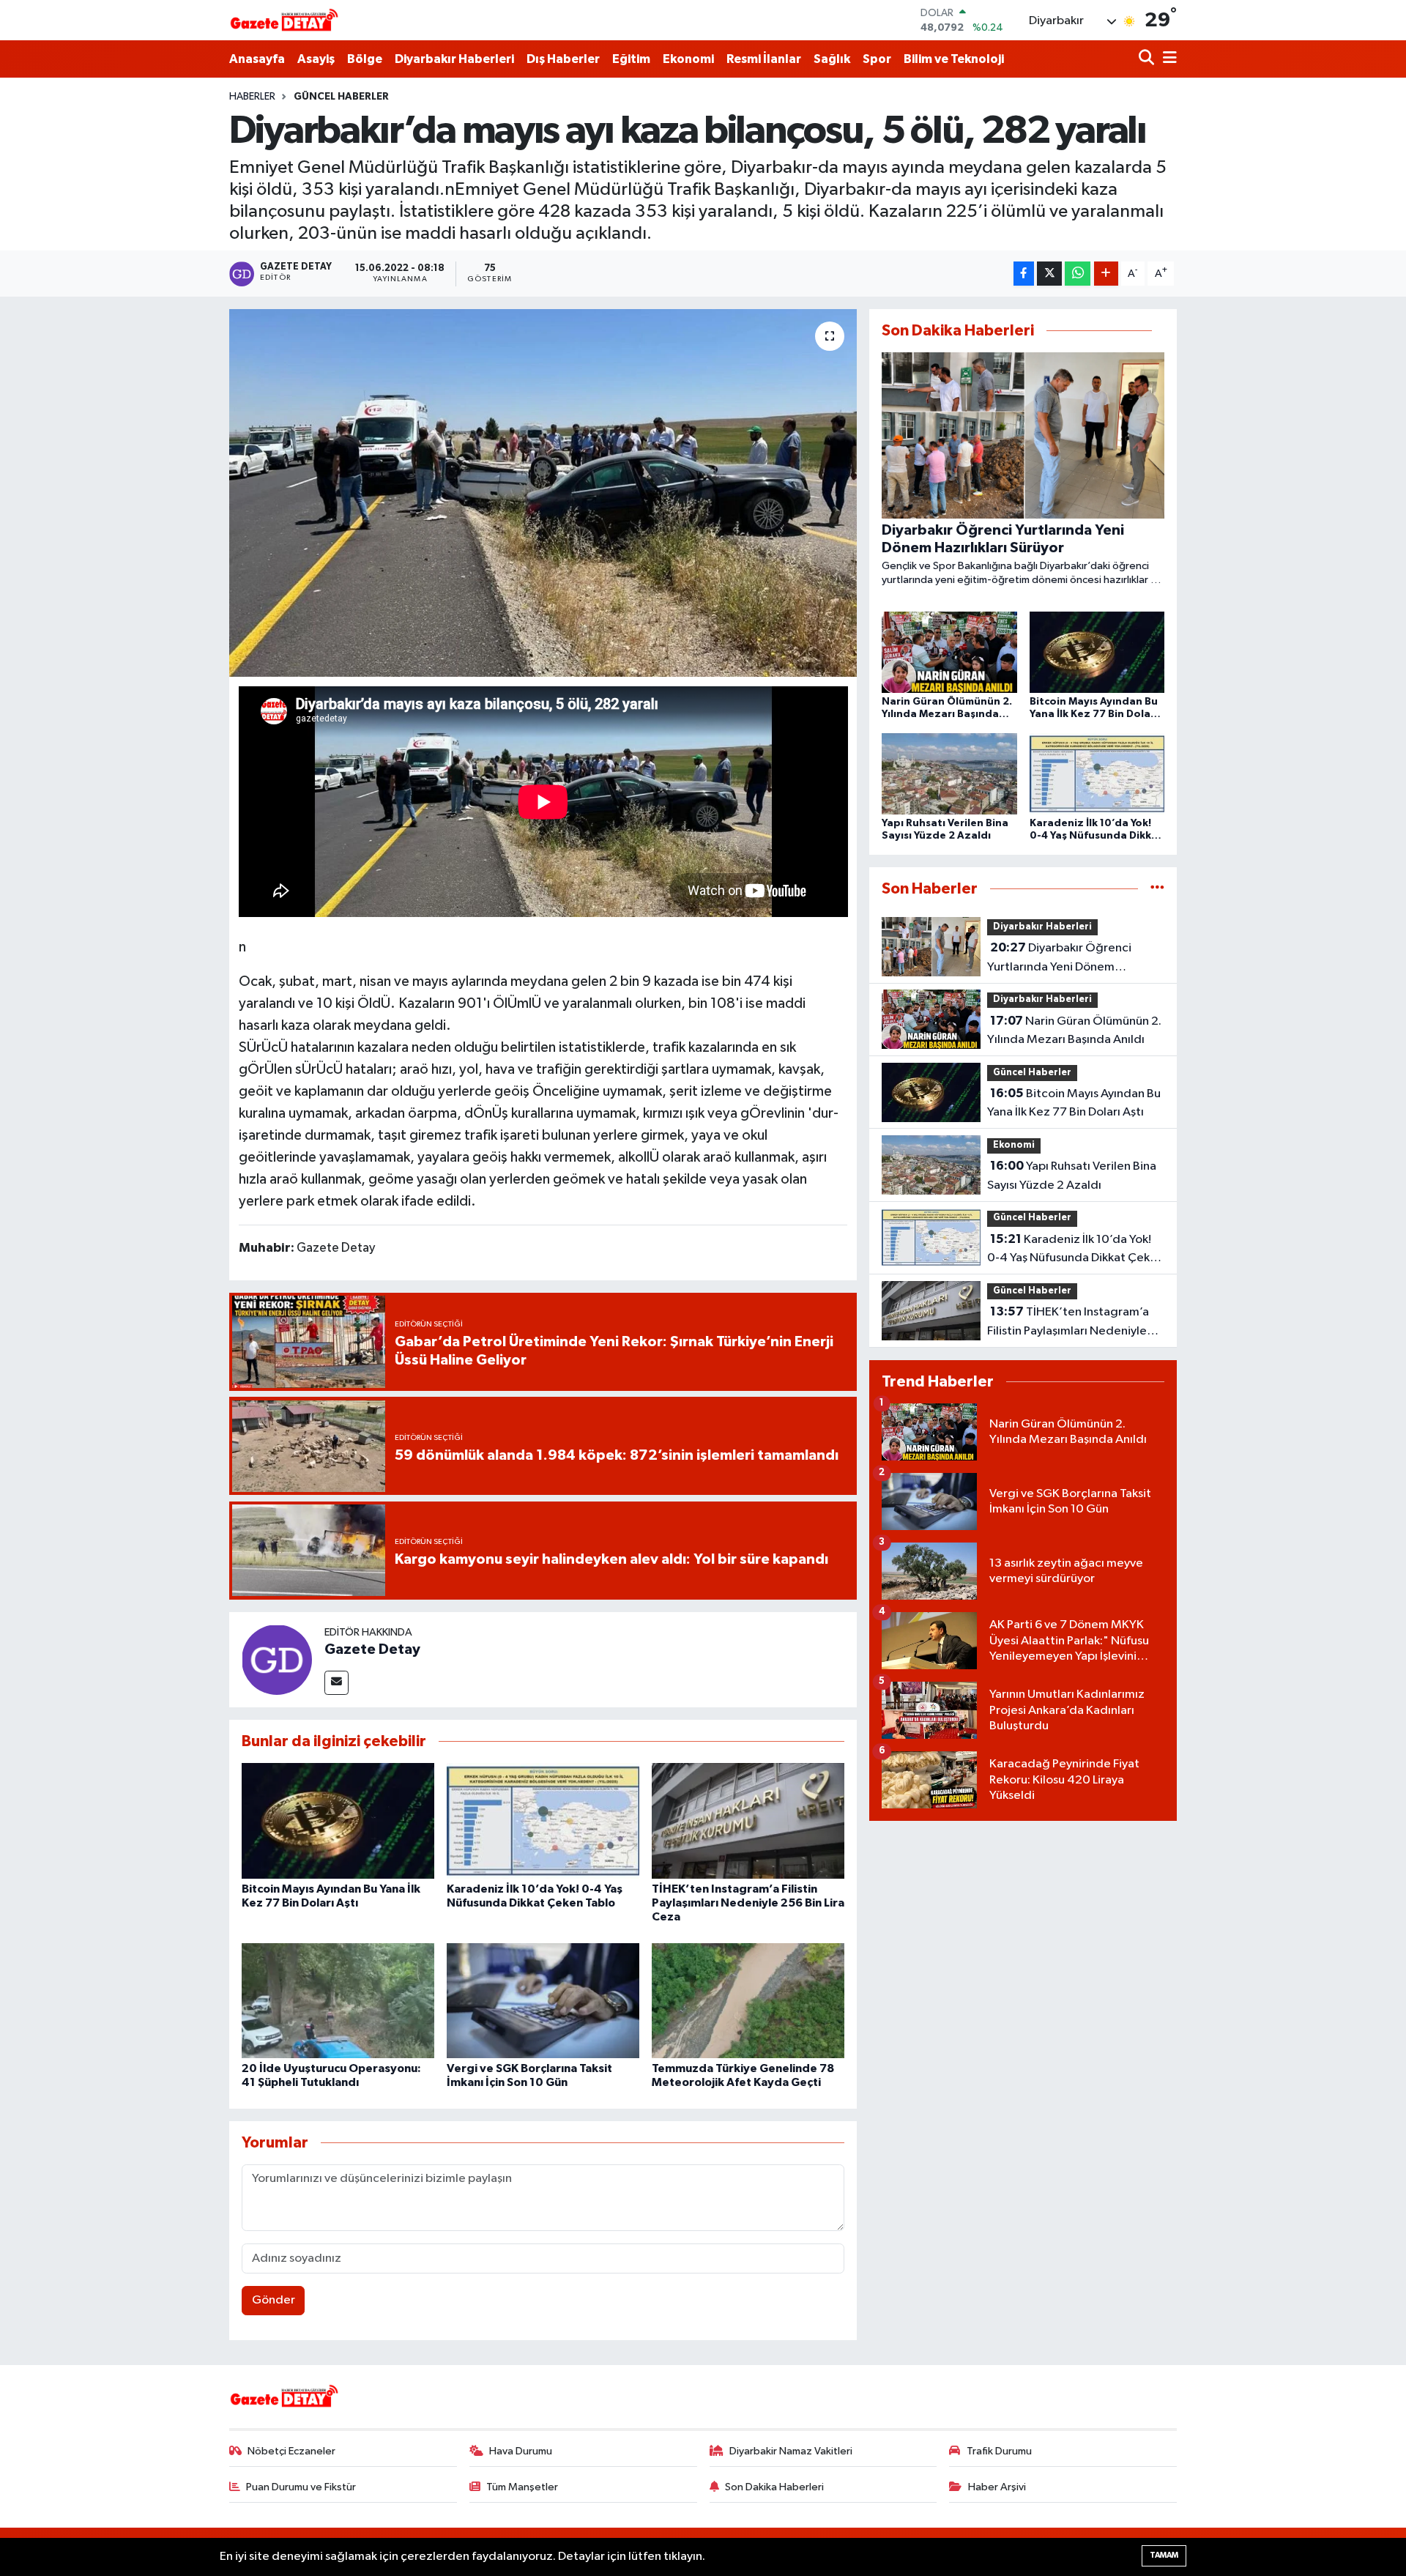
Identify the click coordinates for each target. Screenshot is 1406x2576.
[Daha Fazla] (1106, 274)
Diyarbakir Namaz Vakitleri (791, 2451)
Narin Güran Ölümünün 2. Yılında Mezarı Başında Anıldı (1074, 1031)
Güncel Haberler (341, 97)
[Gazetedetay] (284, 21)
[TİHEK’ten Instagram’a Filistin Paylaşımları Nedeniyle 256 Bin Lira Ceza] (748, 1820)
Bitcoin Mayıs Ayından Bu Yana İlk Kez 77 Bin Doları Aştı (1074, 1103)
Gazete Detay (372, 1649)
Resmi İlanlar (764, 59)
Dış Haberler (563, 59)
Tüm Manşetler (522, 2487)
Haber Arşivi (997, 2487)
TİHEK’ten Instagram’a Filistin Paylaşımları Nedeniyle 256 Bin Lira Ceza (748, 1903)
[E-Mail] (336, 1683)
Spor (877, 59)
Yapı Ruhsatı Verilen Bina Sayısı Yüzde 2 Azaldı (1072, 1176)
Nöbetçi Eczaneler (291, 2451)
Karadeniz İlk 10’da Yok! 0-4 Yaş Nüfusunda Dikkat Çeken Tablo (1075, 1250)
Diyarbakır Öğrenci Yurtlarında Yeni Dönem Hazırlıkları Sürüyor (1059, 959)
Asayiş (316, 59)
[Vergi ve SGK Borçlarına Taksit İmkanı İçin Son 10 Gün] (543, 2001)
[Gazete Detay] (277, 1659)
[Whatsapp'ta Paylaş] (1078, 274)
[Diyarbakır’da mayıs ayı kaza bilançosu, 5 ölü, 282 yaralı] (543, 493)
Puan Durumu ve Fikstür (301, 2487)
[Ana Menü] (1167, 59)
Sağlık (832, 59)
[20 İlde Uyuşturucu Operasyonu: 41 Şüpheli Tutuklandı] (338, 2001)
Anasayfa (257, 59)
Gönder (274, 2300)
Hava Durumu (521, 2451)
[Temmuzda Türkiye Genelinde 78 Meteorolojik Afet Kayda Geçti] (748, 2001)
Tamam (1164, 2555)
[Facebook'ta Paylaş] (1024, 274)
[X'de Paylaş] (1049, 274)
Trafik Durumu (999, 2451)
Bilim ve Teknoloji (954, 59)
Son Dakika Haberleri (774, 2487)
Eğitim (631, 59)
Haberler (252, 97)
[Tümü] (1157, 889)
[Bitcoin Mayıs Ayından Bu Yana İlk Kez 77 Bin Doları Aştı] (338, 1820)
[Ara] (1148, 59)
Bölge (365, 59)
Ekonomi (688, 59)
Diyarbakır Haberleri (454, 59)
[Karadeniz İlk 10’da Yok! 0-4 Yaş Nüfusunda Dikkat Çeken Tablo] (543, 1820)
